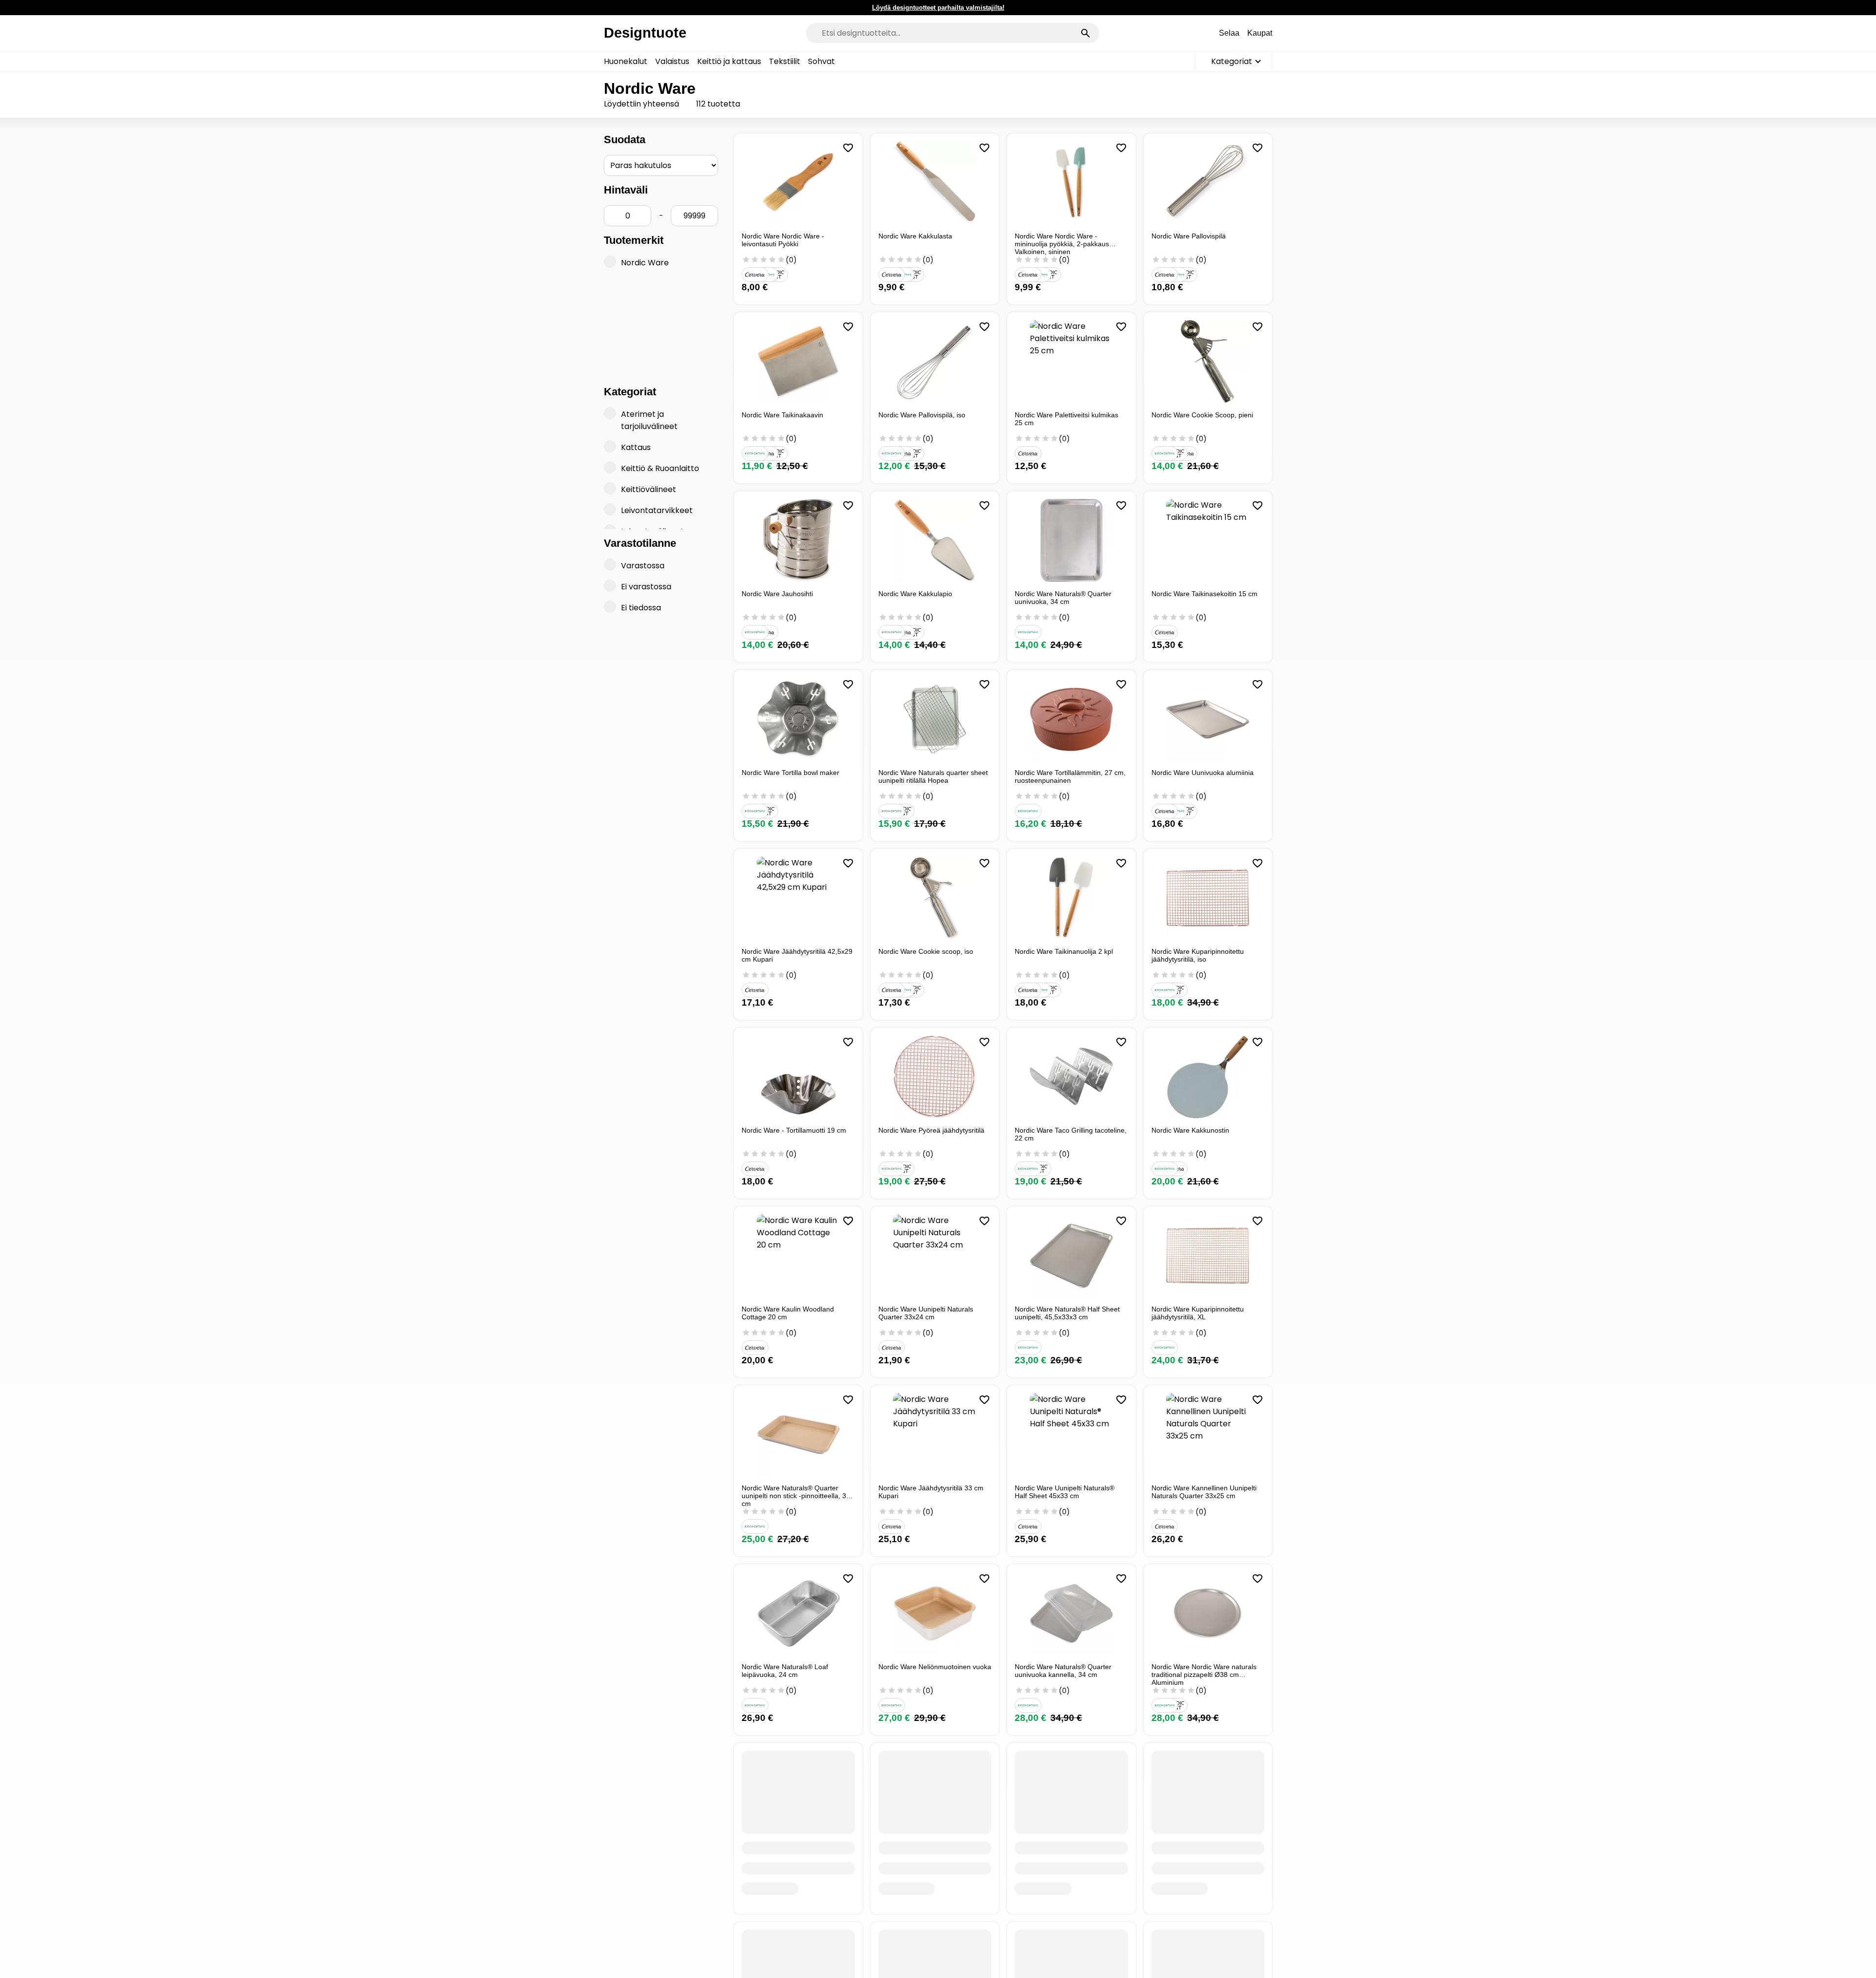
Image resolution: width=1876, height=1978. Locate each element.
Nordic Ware (645, 263)
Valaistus (672, 61)
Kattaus (636, 447)
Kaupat (1260, 33)
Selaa (1229, 33)
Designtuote (645, 33)
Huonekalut (626, 61)
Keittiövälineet (649, 489)
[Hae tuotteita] (1086, 33)
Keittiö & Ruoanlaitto (660, 468)
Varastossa (643, 566)
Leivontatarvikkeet (657, 510)
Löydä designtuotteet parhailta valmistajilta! (938, 8)
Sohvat (821, 61)
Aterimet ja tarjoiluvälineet (649, 420)
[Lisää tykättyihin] (848, 148)
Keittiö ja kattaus (729, 61)
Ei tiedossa (641, 608)
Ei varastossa (646, 587)
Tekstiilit (785, 61)
